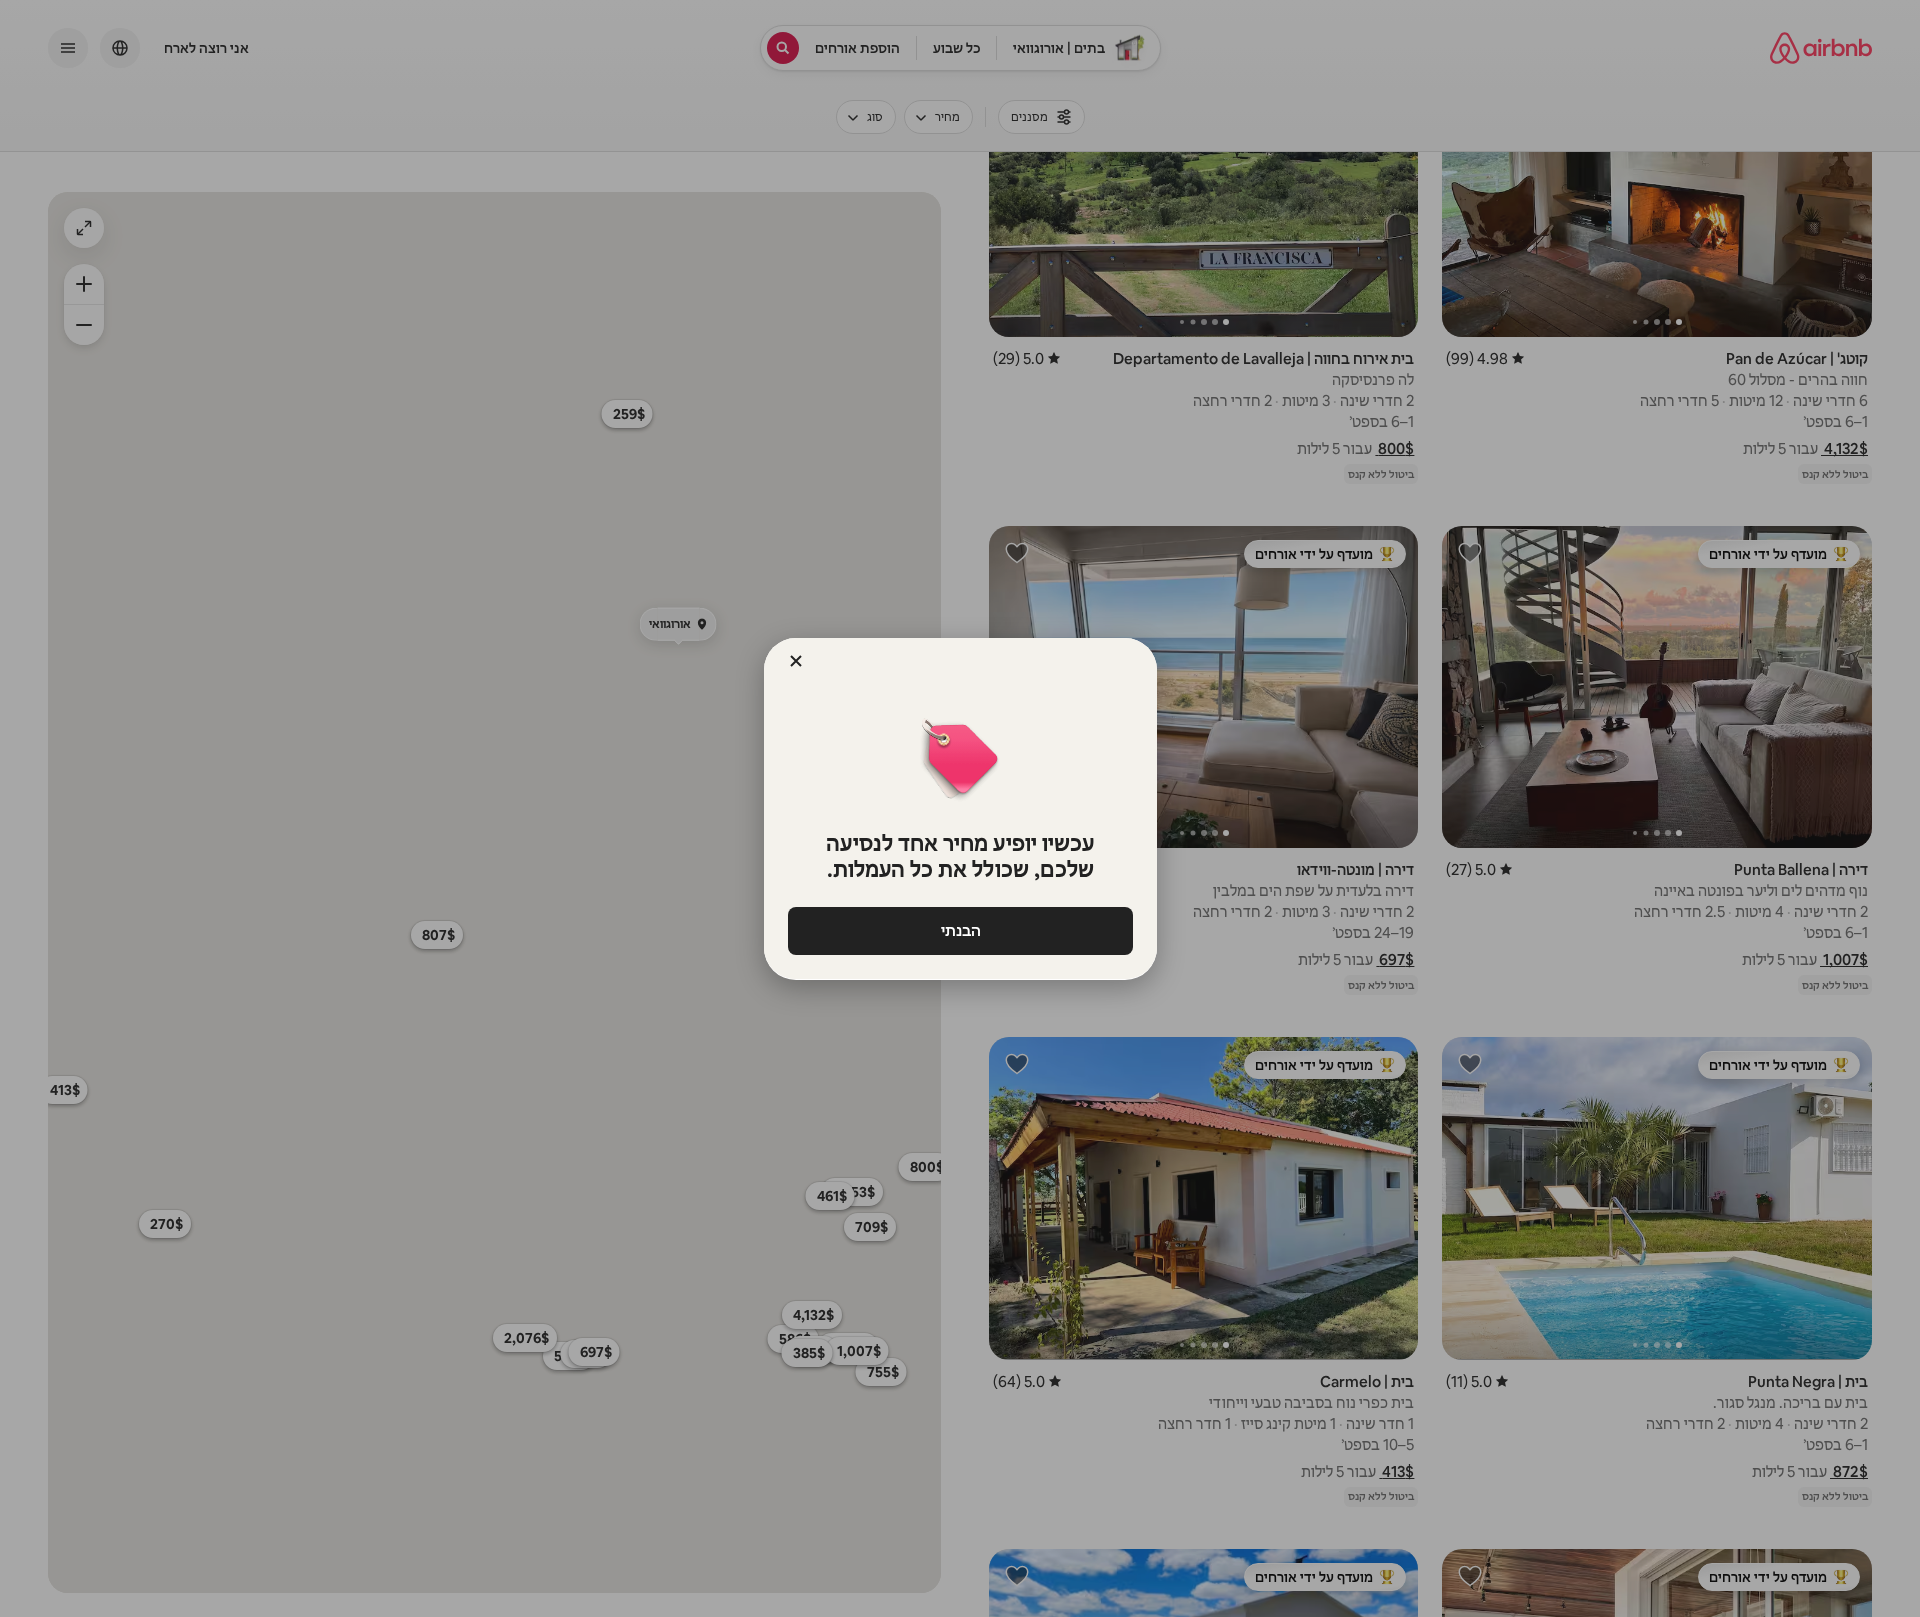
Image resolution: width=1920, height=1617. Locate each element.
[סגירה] (796, 661)
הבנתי (960, 930)
